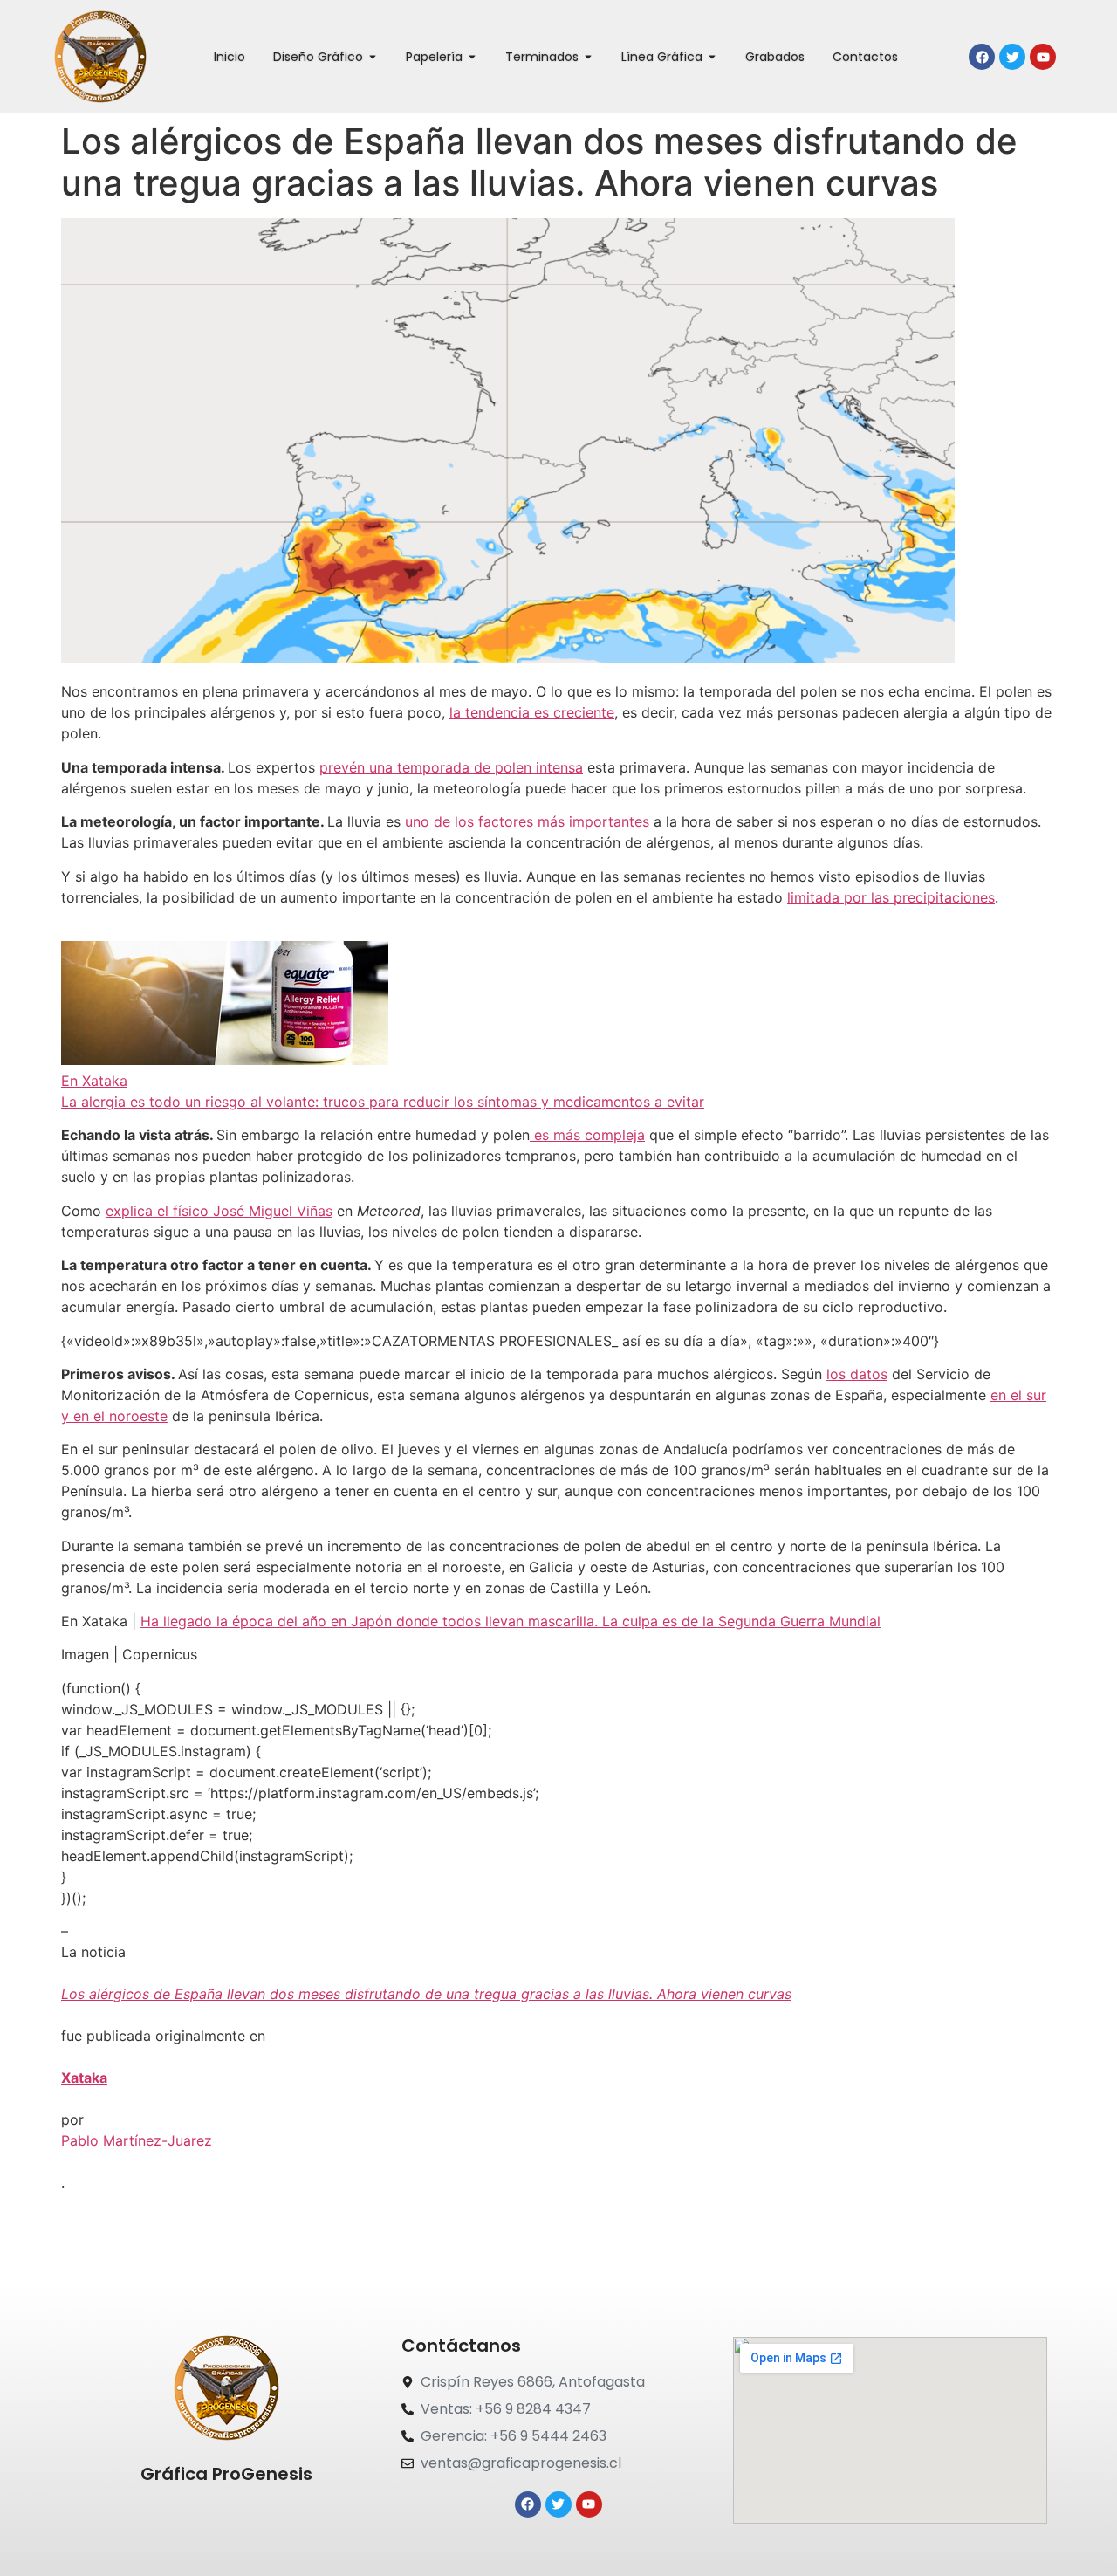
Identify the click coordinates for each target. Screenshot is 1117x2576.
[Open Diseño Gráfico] (373, 57)
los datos (857, 1374)
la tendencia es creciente (532, 712)
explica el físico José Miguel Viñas (219, 1211)
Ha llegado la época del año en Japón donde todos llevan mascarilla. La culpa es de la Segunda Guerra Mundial (511, 1621)
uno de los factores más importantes (527, 821)
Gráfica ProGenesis (226, 2474)
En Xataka (94, 1081)
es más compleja (587, 1135)
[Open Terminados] (588, 57)
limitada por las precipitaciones (891, 897)
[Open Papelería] (472, 57)
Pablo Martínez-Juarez (137, 2140)
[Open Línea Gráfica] (712, 57)
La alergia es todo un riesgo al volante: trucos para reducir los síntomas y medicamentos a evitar (383, 1102)
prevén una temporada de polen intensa (451, 767)
